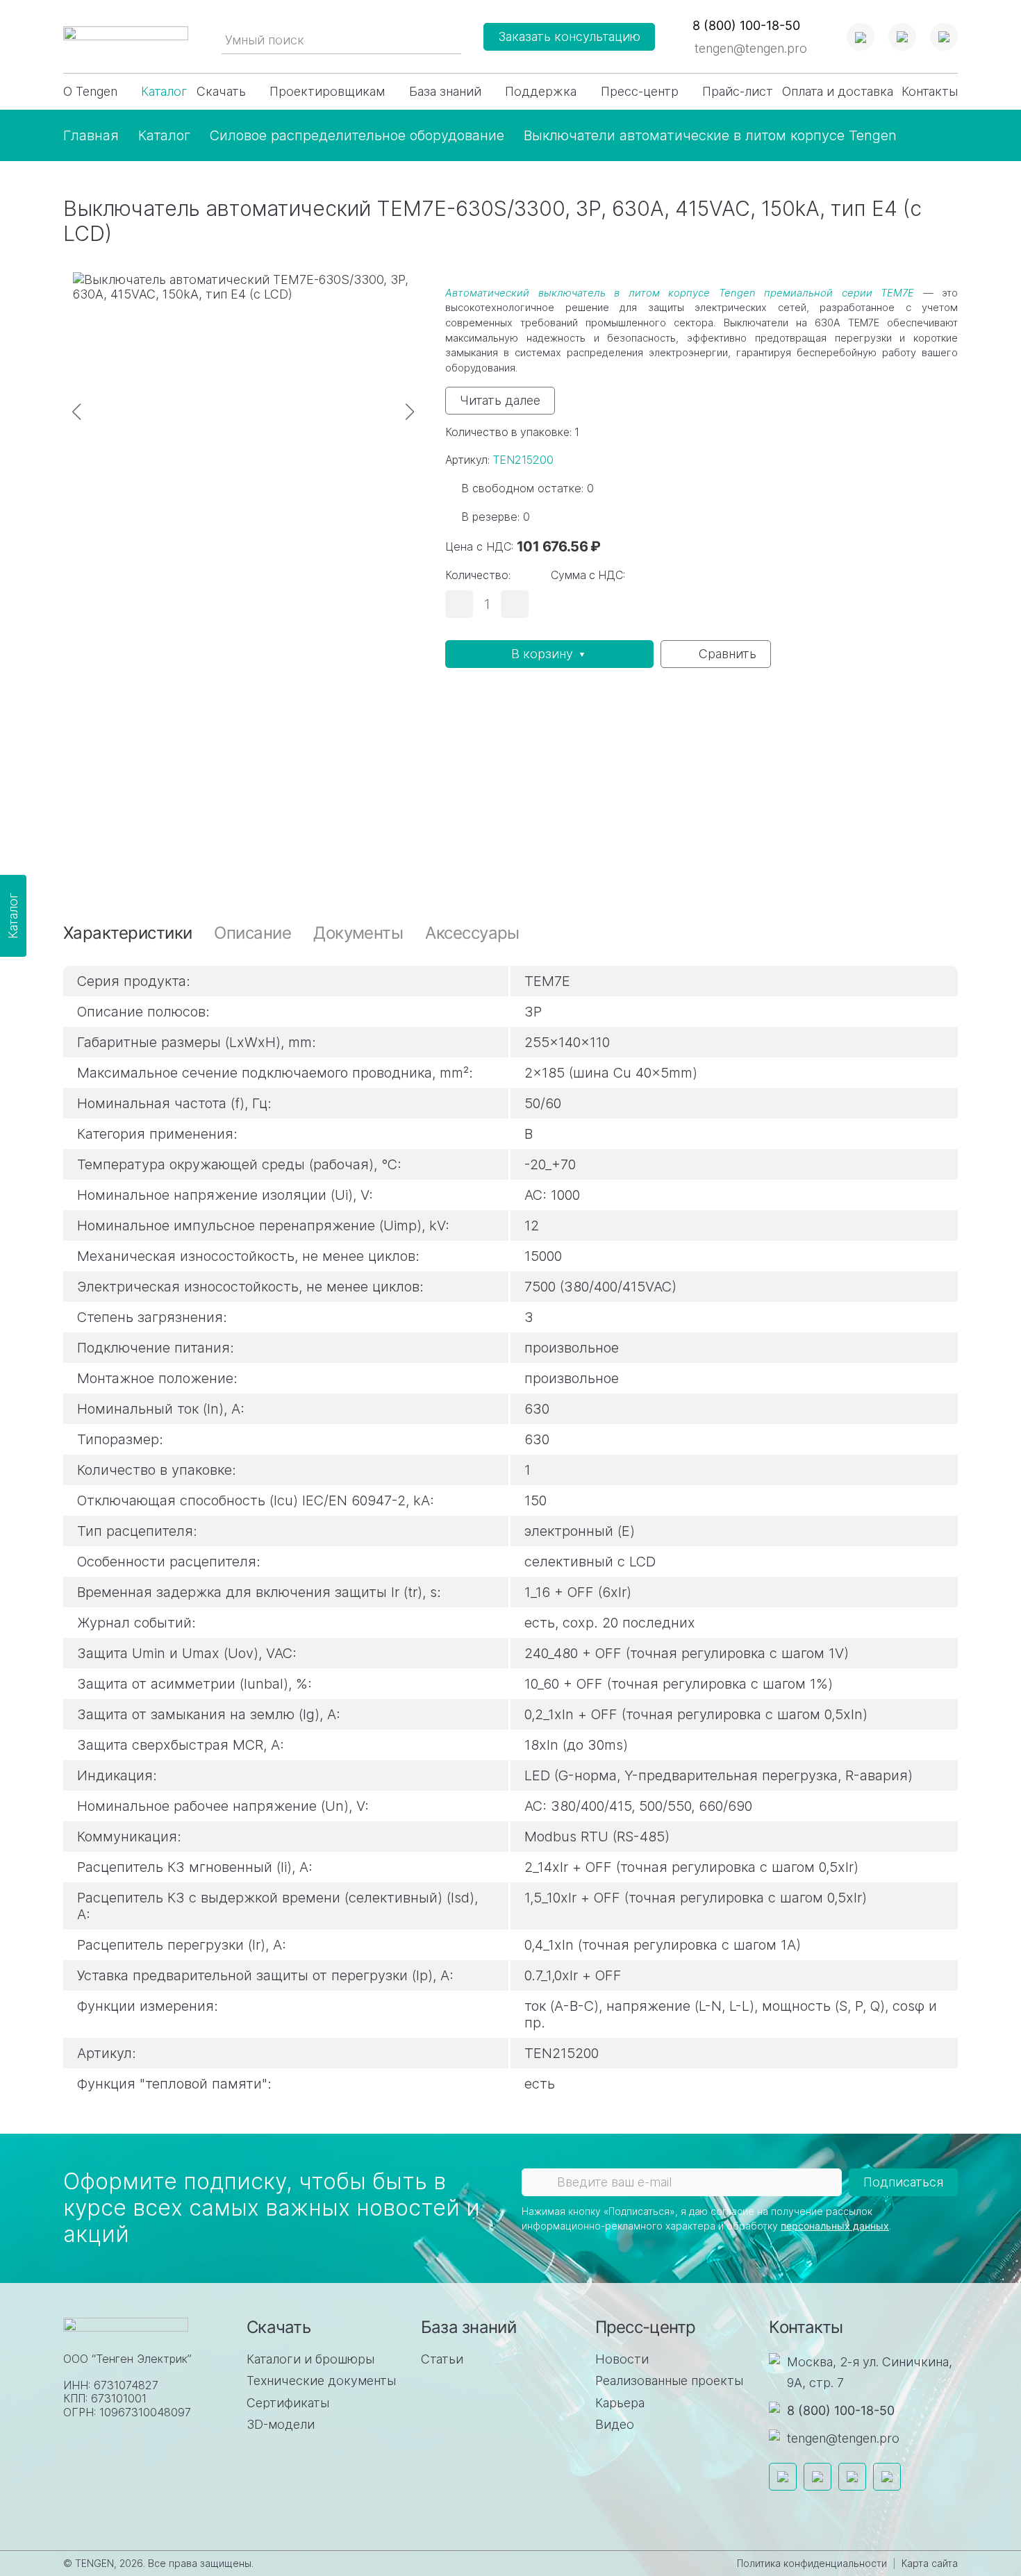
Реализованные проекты (669, 2381)
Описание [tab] (252, 933)
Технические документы (321, 2381)
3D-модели (281, 2424)
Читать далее (500, 400)
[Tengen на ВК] (817, 2477)
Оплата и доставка (838, 91)
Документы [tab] (358, 933)
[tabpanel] (510, 1521)
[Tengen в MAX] (887, 2477)
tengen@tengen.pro (751, 48)
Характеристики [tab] (127, 933)
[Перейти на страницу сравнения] (861, 37)
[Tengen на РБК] (852, 2477)
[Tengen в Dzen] (783, 2477)
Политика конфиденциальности (812, 2563)
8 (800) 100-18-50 (841, 2410)
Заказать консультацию (569, 36)
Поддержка (541, 91)
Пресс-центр (640, 91)
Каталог (164, 91)
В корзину (544, 654)
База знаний (445, 91)
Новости (622, 2359)
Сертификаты (288, 2403)
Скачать (221, 91)
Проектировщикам (327, 91)
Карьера (620, 2403)
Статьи (442, 2359)
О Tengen (90, 91)
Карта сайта (930, 2563)
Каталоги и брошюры (310, 2359)
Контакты (930, 91)
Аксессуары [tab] (472, 933)
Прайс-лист (738, 91)
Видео (615, 2424)
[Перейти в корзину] (944, 37)
